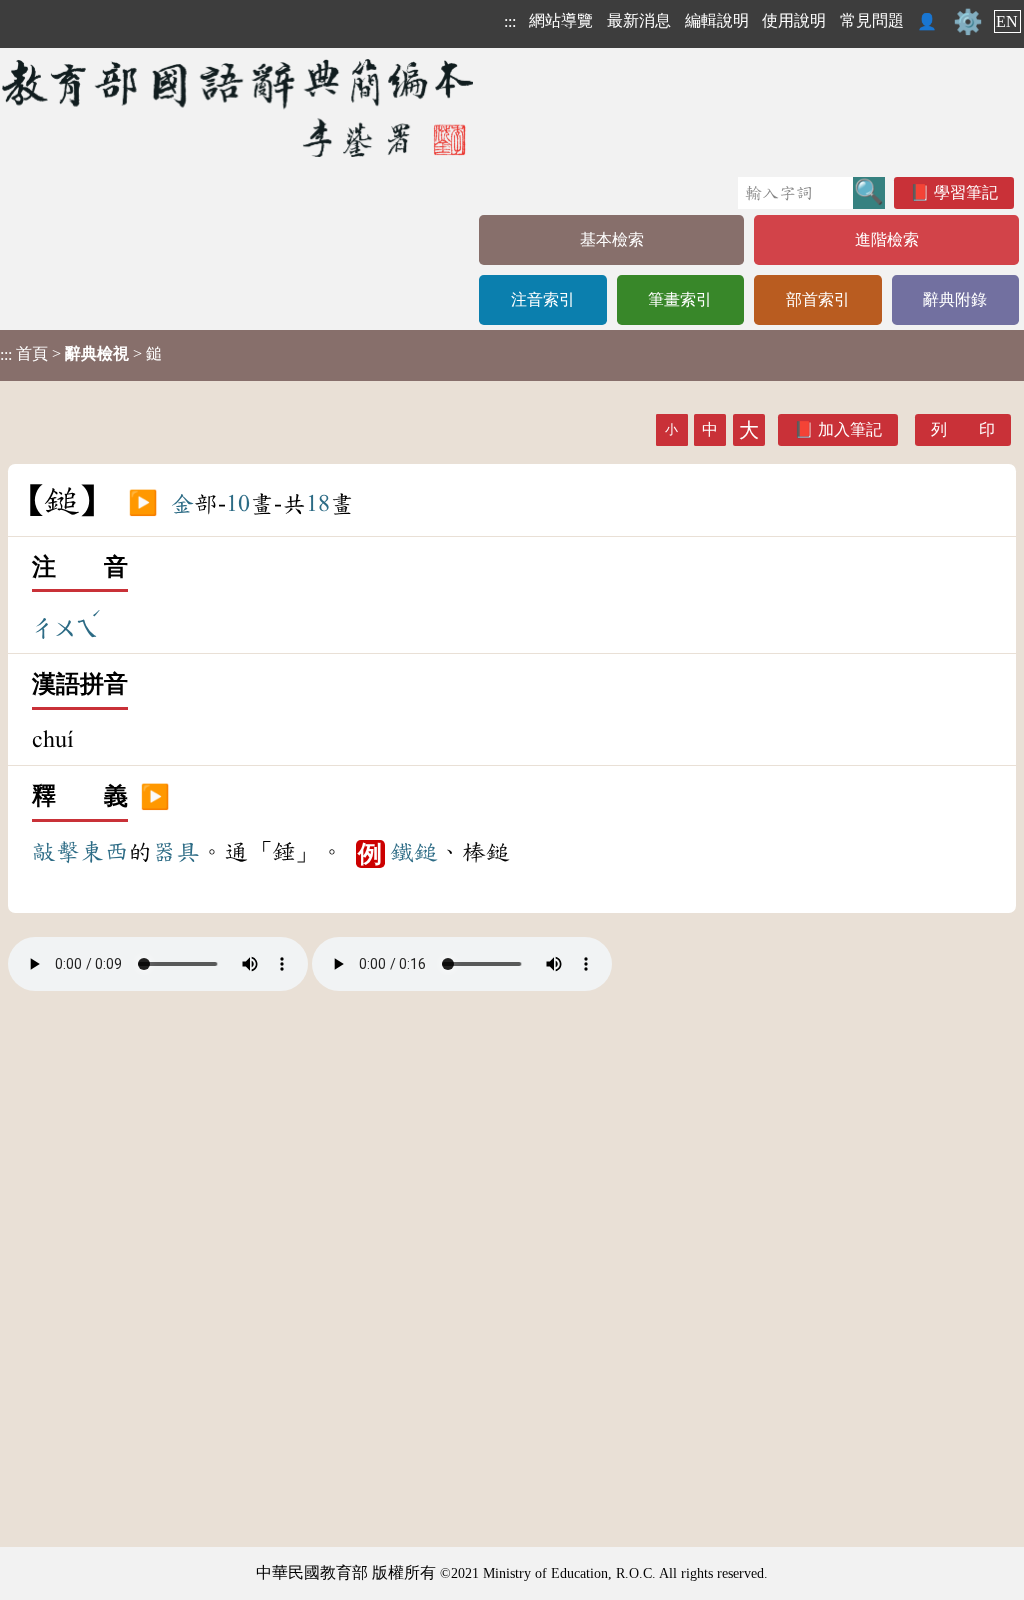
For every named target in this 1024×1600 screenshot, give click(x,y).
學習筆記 (966, 192)
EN (1007, 21)
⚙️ (968, 22)
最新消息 (639, 20)
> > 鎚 (81, 354)
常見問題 (872, 20)
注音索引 (543, 299)
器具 (176, 852)
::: (510, 21)
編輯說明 (717, 20)
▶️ (143, 504)
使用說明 (794, 20)
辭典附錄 (955, 299)
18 (318, 504)
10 (238, 504)
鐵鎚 (414, 852)
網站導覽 (561, 20)
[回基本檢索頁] (239, 107)
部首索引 (818, 299)
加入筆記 (850, 429)
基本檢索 (612, 239)
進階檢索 (887, 239)
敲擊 (56, 852)
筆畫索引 (680, 299)
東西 (104, 852)
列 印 (963, 429)
